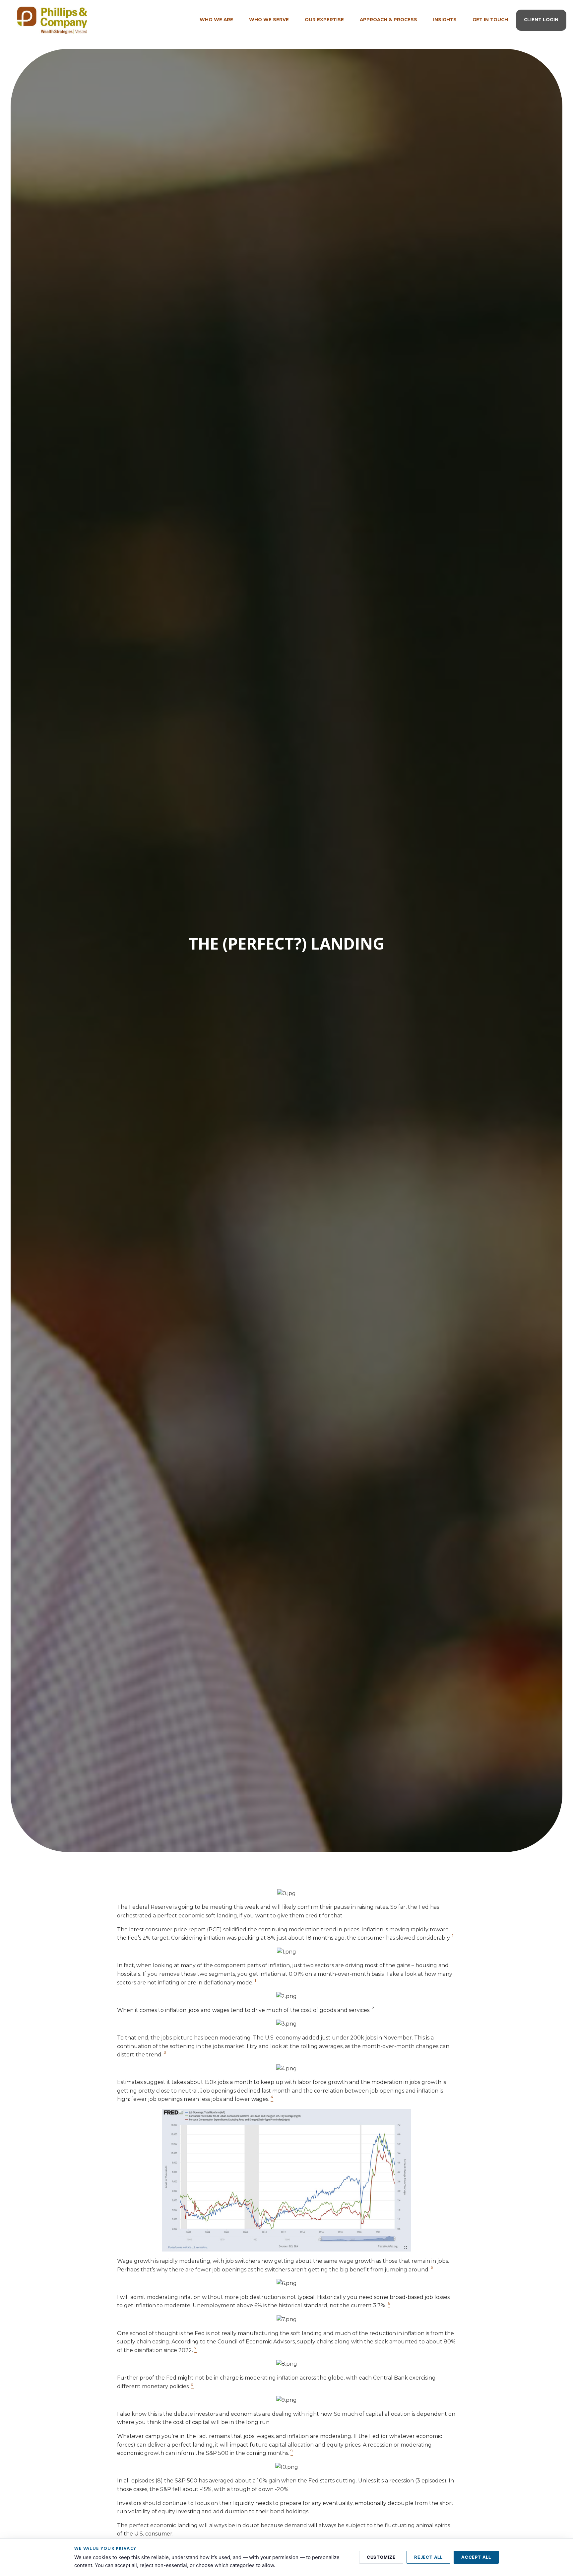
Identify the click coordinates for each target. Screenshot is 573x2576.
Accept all (476, 2557)
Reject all (428, 2557)
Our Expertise (324, 20)
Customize (381, 2557)
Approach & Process (388, 20)
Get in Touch (490, 20)
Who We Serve (269, 20)
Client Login (541, 20)
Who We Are (216, 20)
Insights (445, 20)
